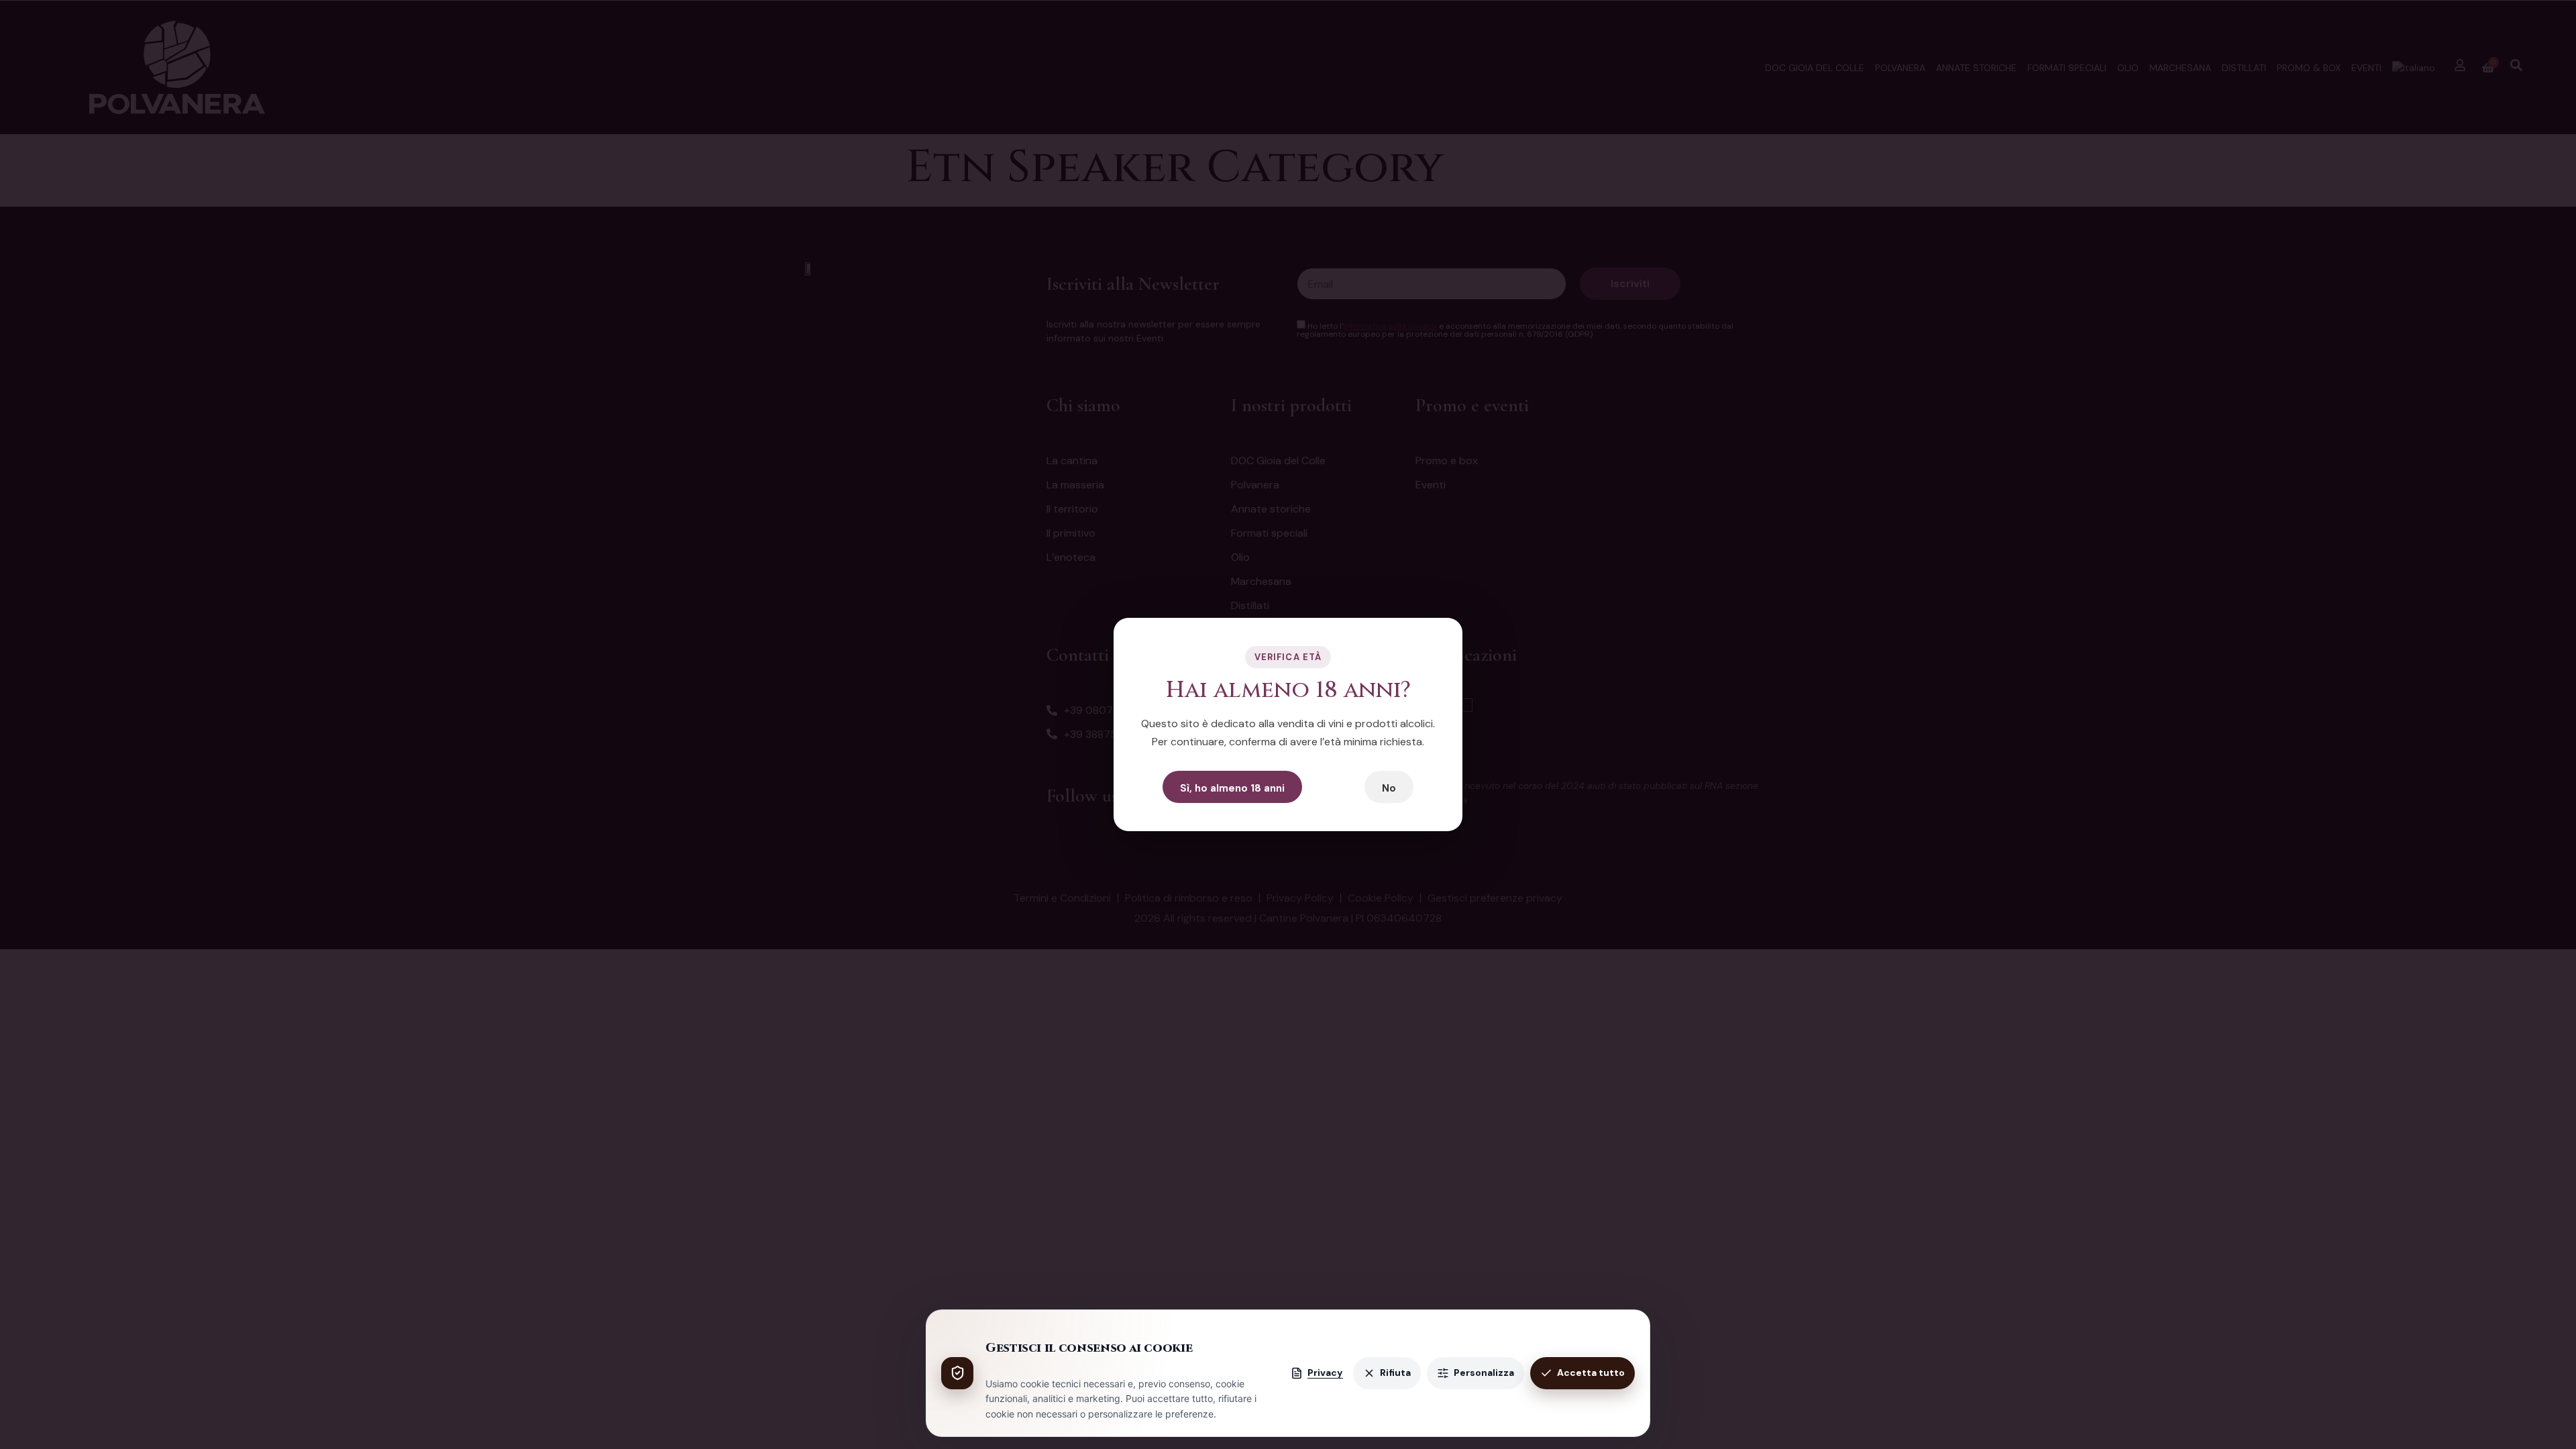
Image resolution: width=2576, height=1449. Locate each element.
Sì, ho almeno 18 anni (1232, 788)
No (1389, 788)
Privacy (1325, 1373)
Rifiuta (1395, 1373)
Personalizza (1484, 1373)
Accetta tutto (1591, 1373)
